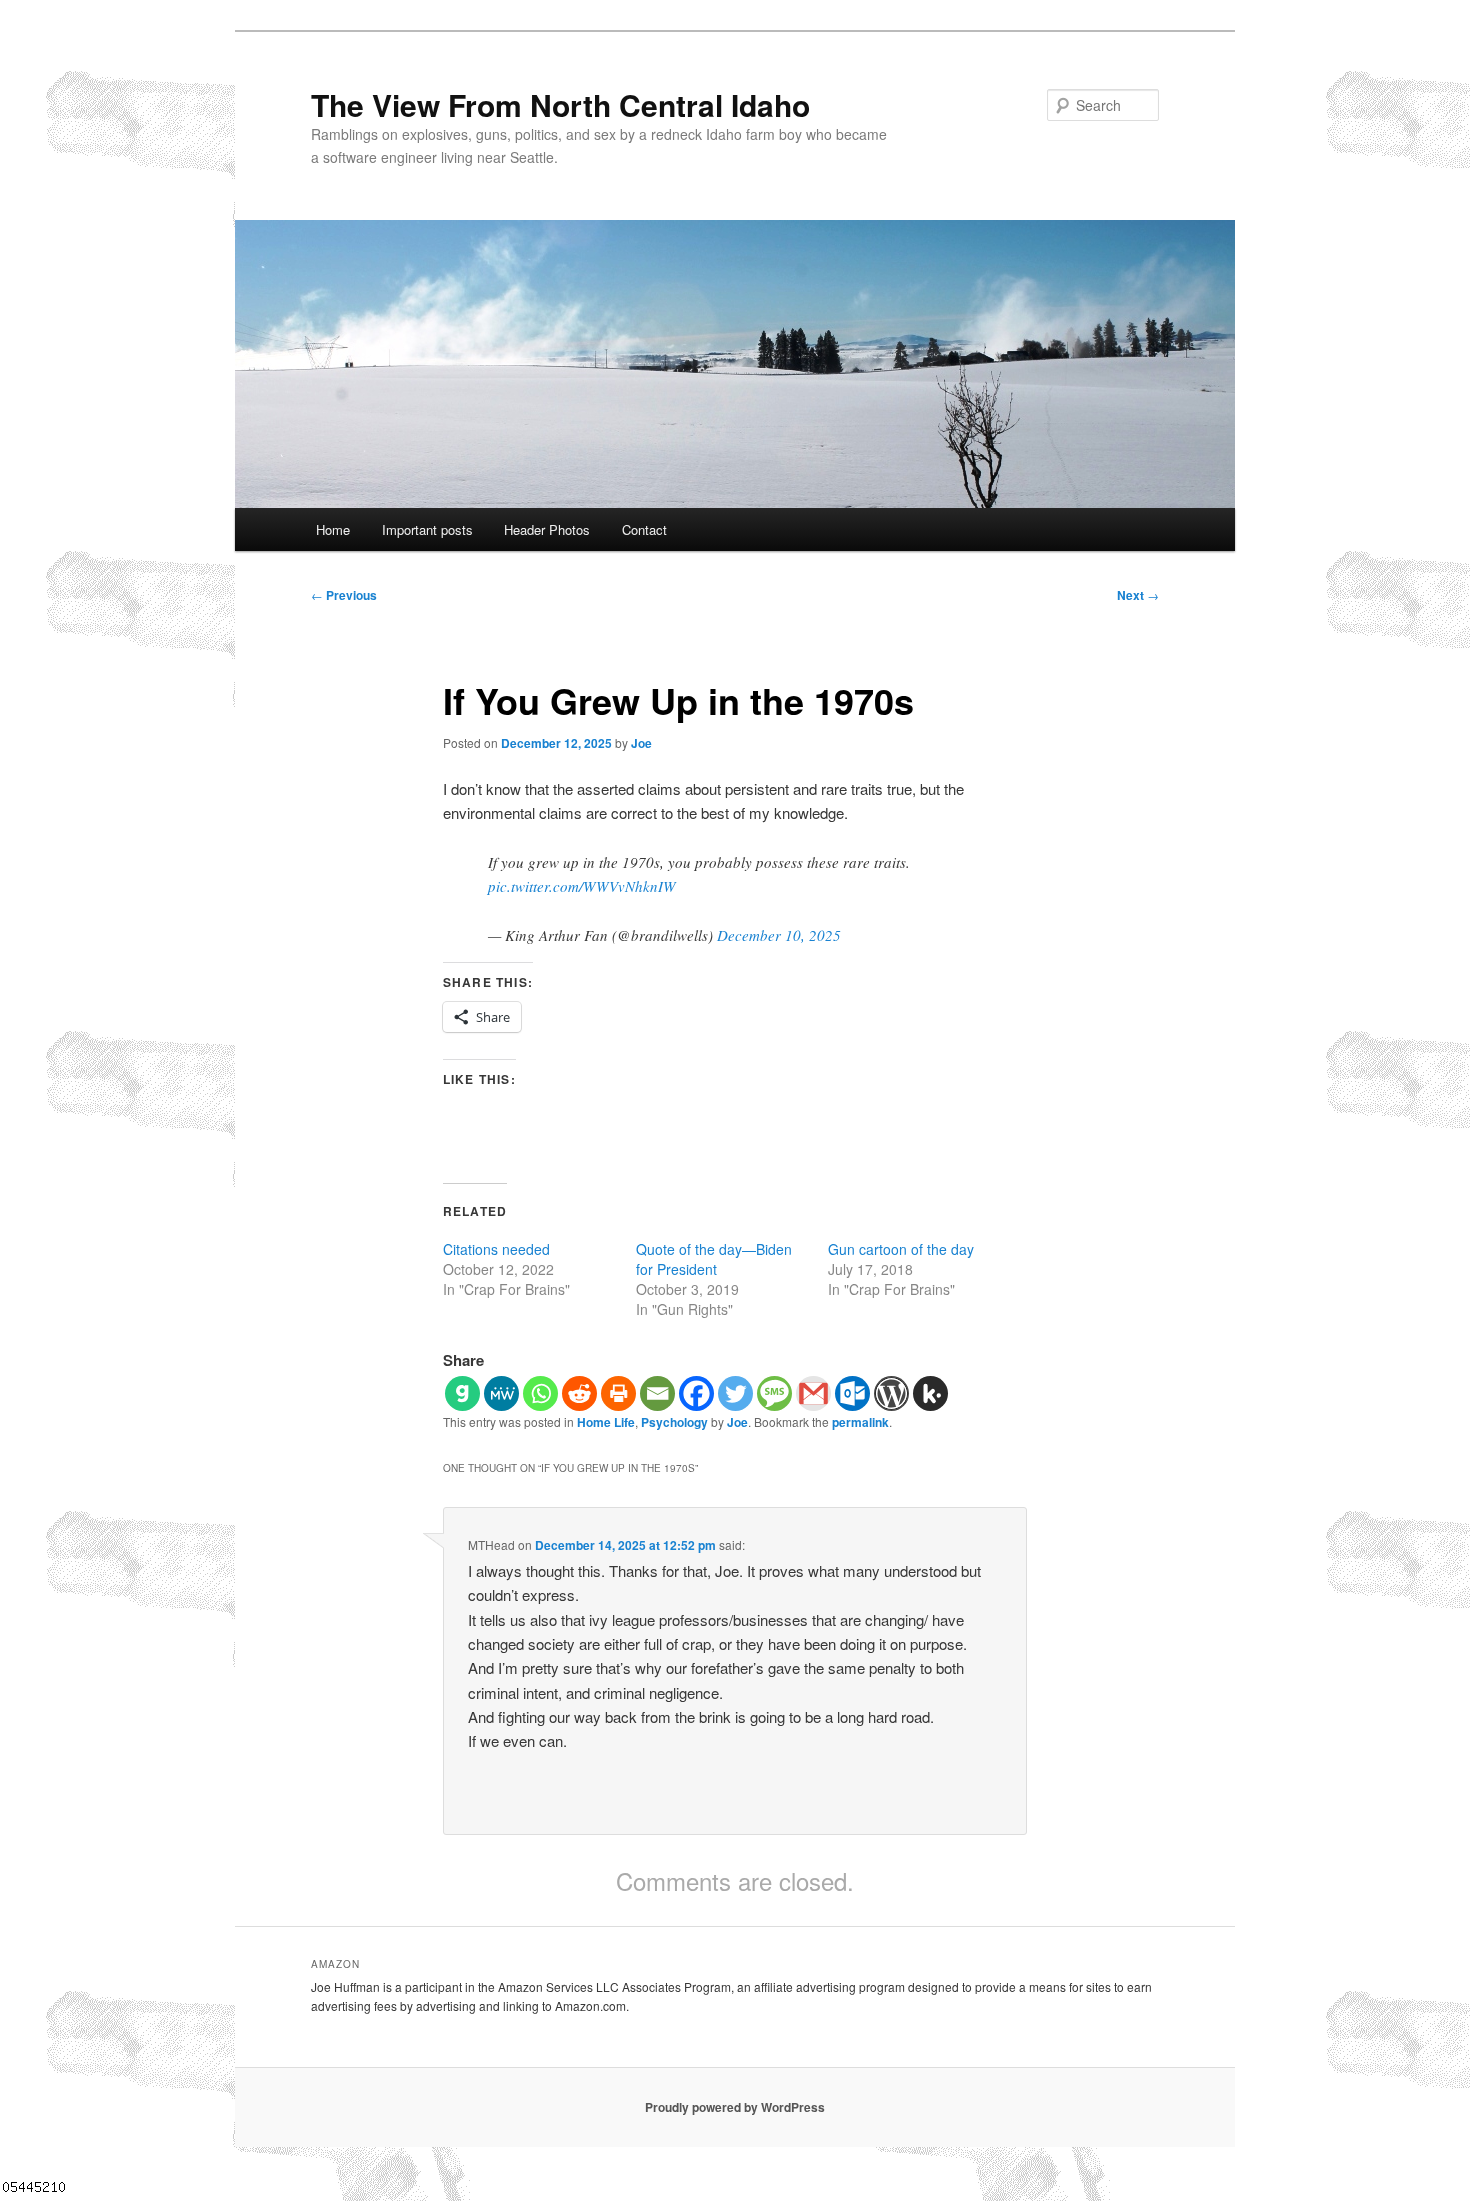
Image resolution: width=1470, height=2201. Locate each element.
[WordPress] (891, 1393)
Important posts (427, 529)
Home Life (606, 1422)
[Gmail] (813, 1393)
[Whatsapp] (540, 1393)
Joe (641, 743)
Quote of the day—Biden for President (714, 1259)
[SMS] (774, 1393)
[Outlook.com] (852, 1393)
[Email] (657, 1393)
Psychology (674, 1422)
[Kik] (930, 1393)
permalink (860, 1422)
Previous (344, 595)
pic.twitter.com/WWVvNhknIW (582, 886)
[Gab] (462, 1393)
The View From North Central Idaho (560, 104)
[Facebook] (696, 1393)
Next (1138, 595)
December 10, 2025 (779, 935)
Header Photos (547, 529)
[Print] (618, 1393)
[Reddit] (579, 1393)
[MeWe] (501, 1393)
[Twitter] (735, 1393)
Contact (644, 529)
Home (333, 529)
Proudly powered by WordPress (735, 2107)
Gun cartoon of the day (901, 1249)
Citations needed (496, 1249)
